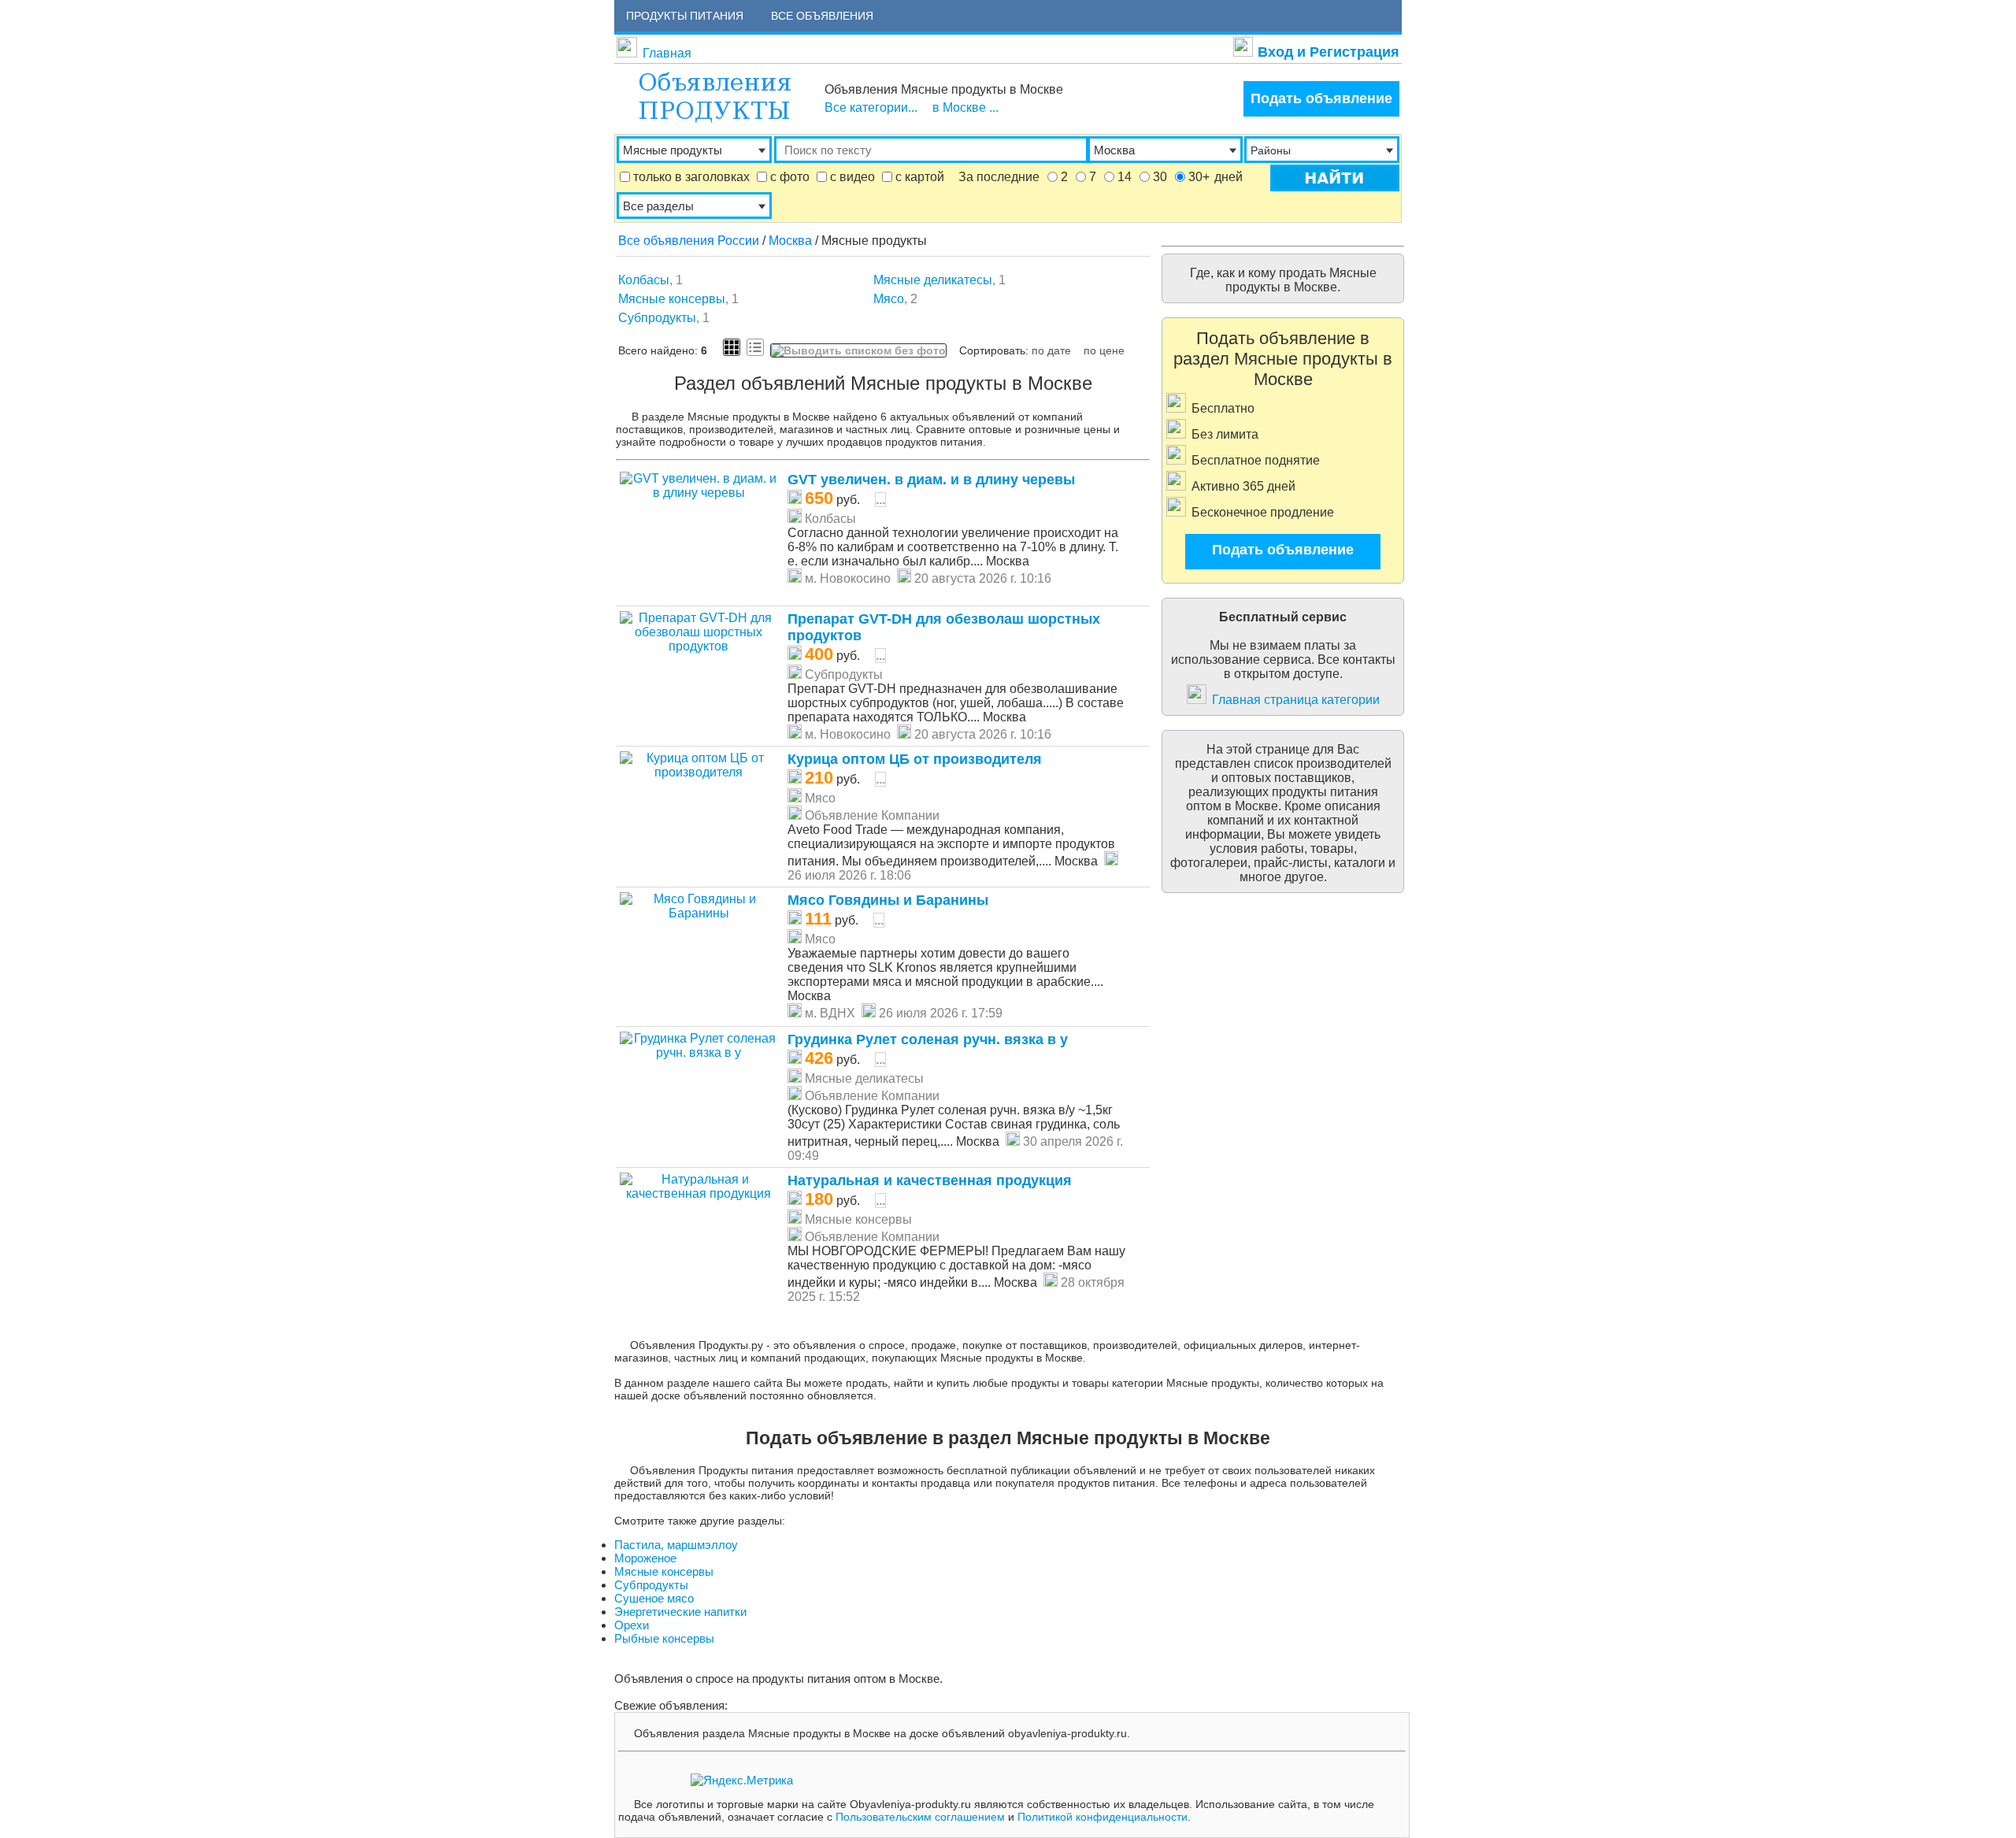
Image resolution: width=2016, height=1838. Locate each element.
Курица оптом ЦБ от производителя (915, 759)
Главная (667, 53)
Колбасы (644, 280)
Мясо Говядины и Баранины (888, 900)
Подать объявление (1321, 98)
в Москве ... (965, 107)
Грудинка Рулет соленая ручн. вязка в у (928, 1039)
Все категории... (871, 107)
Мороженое (645, 1558)
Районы (1271, 150)
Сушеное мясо (654, 1598)
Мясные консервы (672, 299)
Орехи (632, 1625)
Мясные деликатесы (933, 280)
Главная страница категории (1296, 700)
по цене (1104, 350)
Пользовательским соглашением (920, 1817)
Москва (790, 241)
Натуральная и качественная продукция (930, 1180)
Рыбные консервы (664, 1638)
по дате (1051, 350)
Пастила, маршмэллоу (676, 1545)
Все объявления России (689, 241)
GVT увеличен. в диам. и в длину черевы (931, 480)
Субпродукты (657, 318)
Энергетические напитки (680, 1612)
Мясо (889, 299)
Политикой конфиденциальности (1102, 1817)
